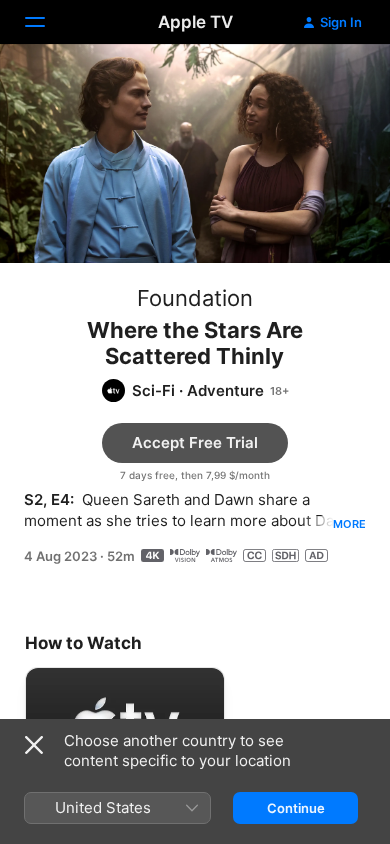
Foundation (195, 298)
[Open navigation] (47, 22)
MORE (349, 524)
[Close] (34, 745)
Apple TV (195, 22)
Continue (296, 808)
